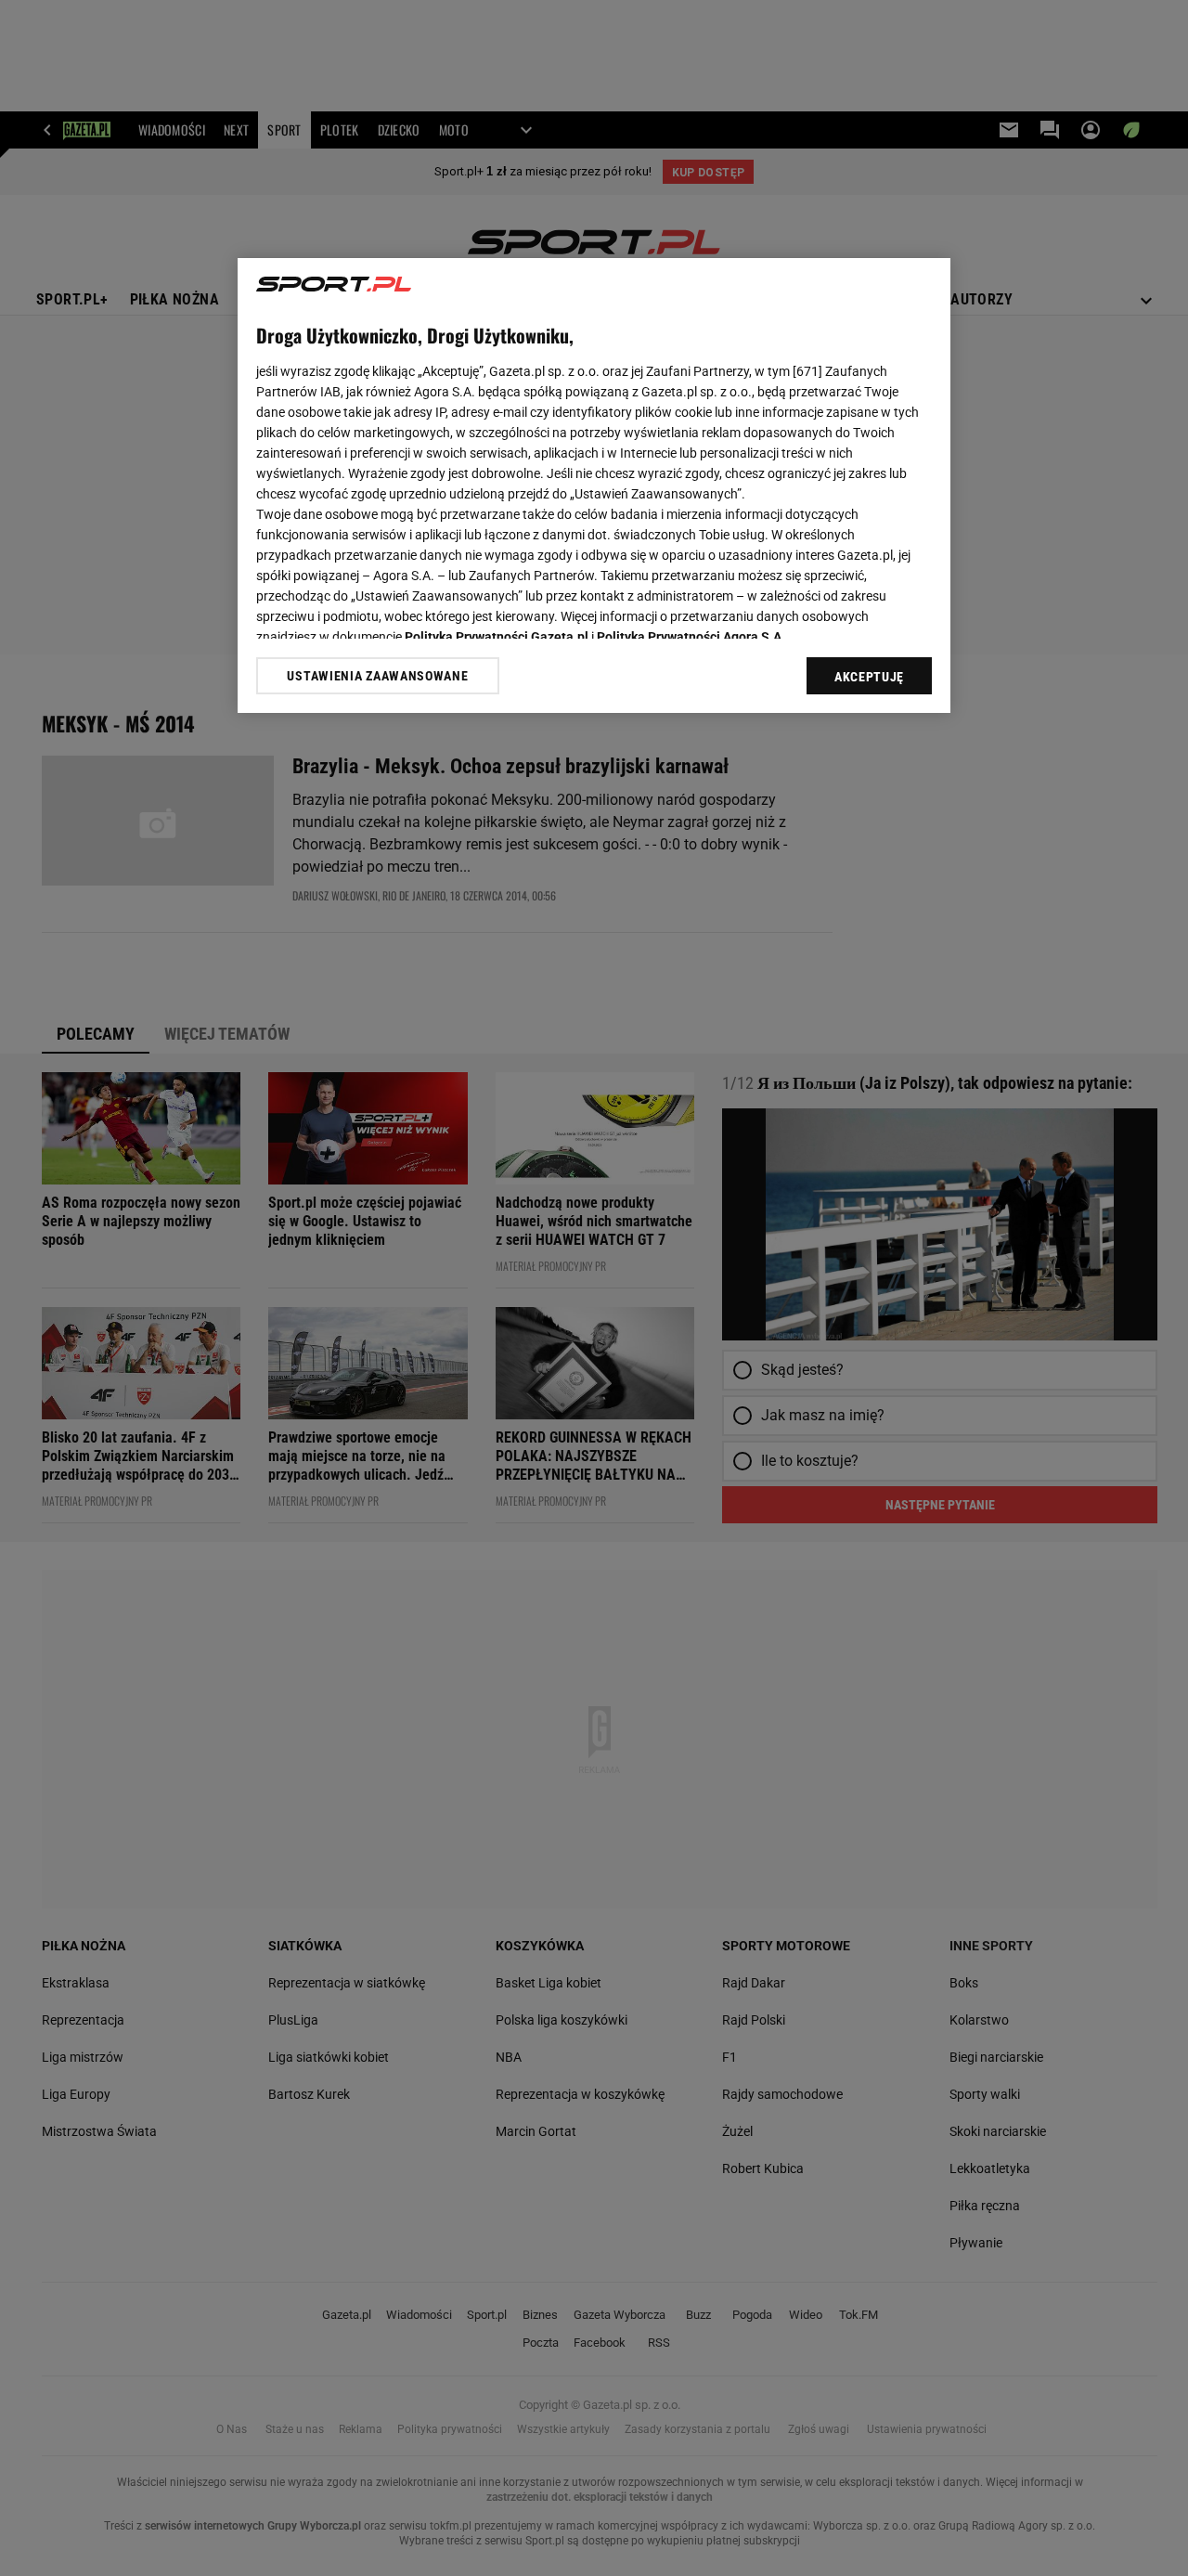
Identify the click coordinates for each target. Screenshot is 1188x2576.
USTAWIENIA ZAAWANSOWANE (377, 675)
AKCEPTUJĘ (869, 677)
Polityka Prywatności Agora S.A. (691, 637)
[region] (594, 485)
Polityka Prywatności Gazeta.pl (497, 637)
